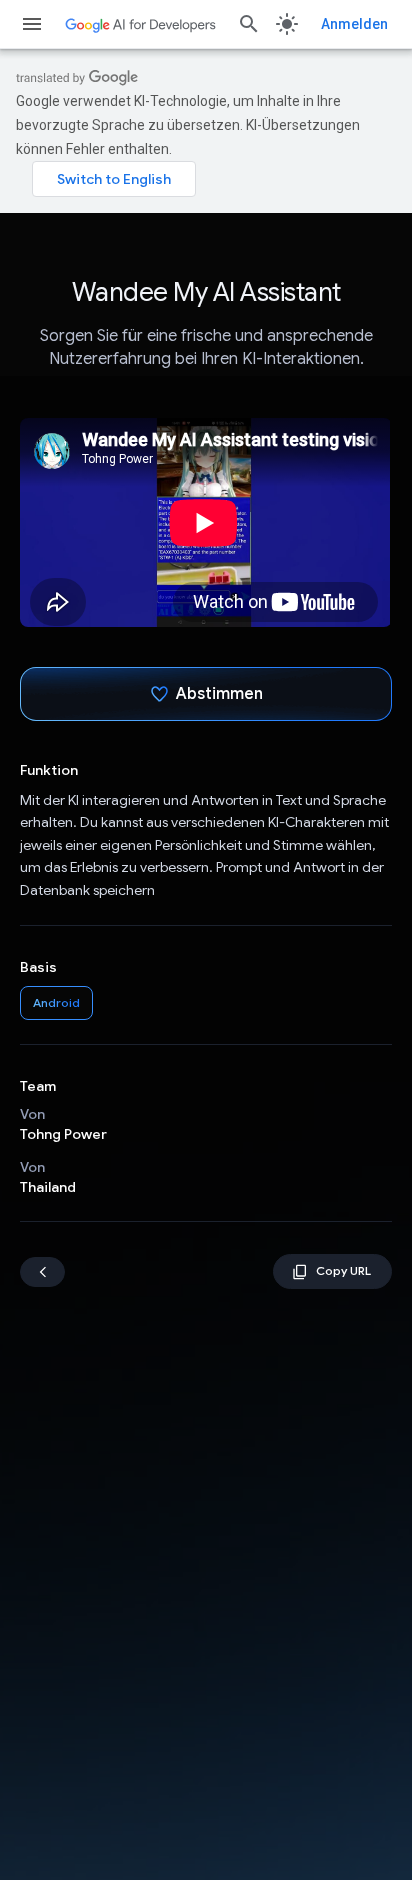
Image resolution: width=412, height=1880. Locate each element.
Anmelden (354, 24)
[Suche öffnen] (249, 24)
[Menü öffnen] (32, 24)
